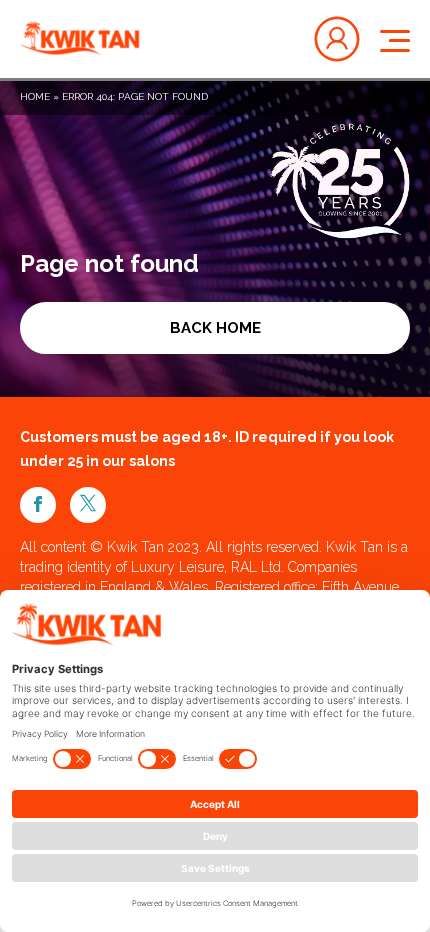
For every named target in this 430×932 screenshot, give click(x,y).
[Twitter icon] (88, 505)
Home (35, 96)
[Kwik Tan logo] (80, 39)
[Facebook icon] (38, 505)
